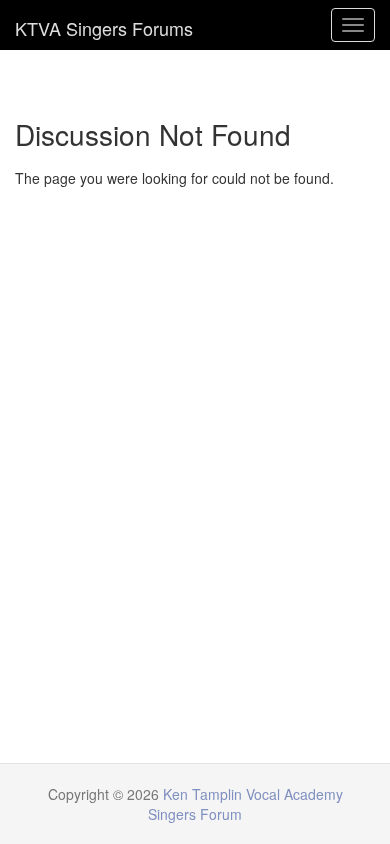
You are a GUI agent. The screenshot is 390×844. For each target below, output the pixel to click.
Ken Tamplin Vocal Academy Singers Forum (104, 25)
